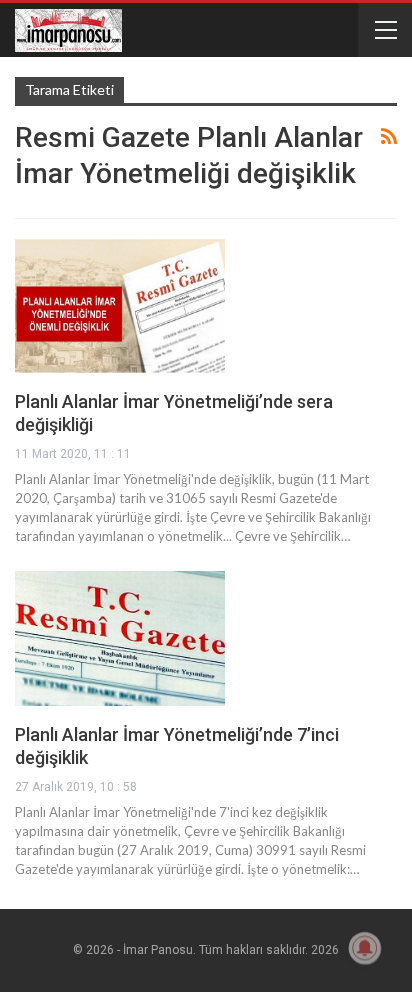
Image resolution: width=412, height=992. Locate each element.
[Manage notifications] (365, 948)
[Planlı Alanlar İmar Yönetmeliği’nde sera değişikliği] (120, 306)
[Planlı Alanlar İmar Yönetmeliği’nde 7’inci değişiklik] (120, 638)
